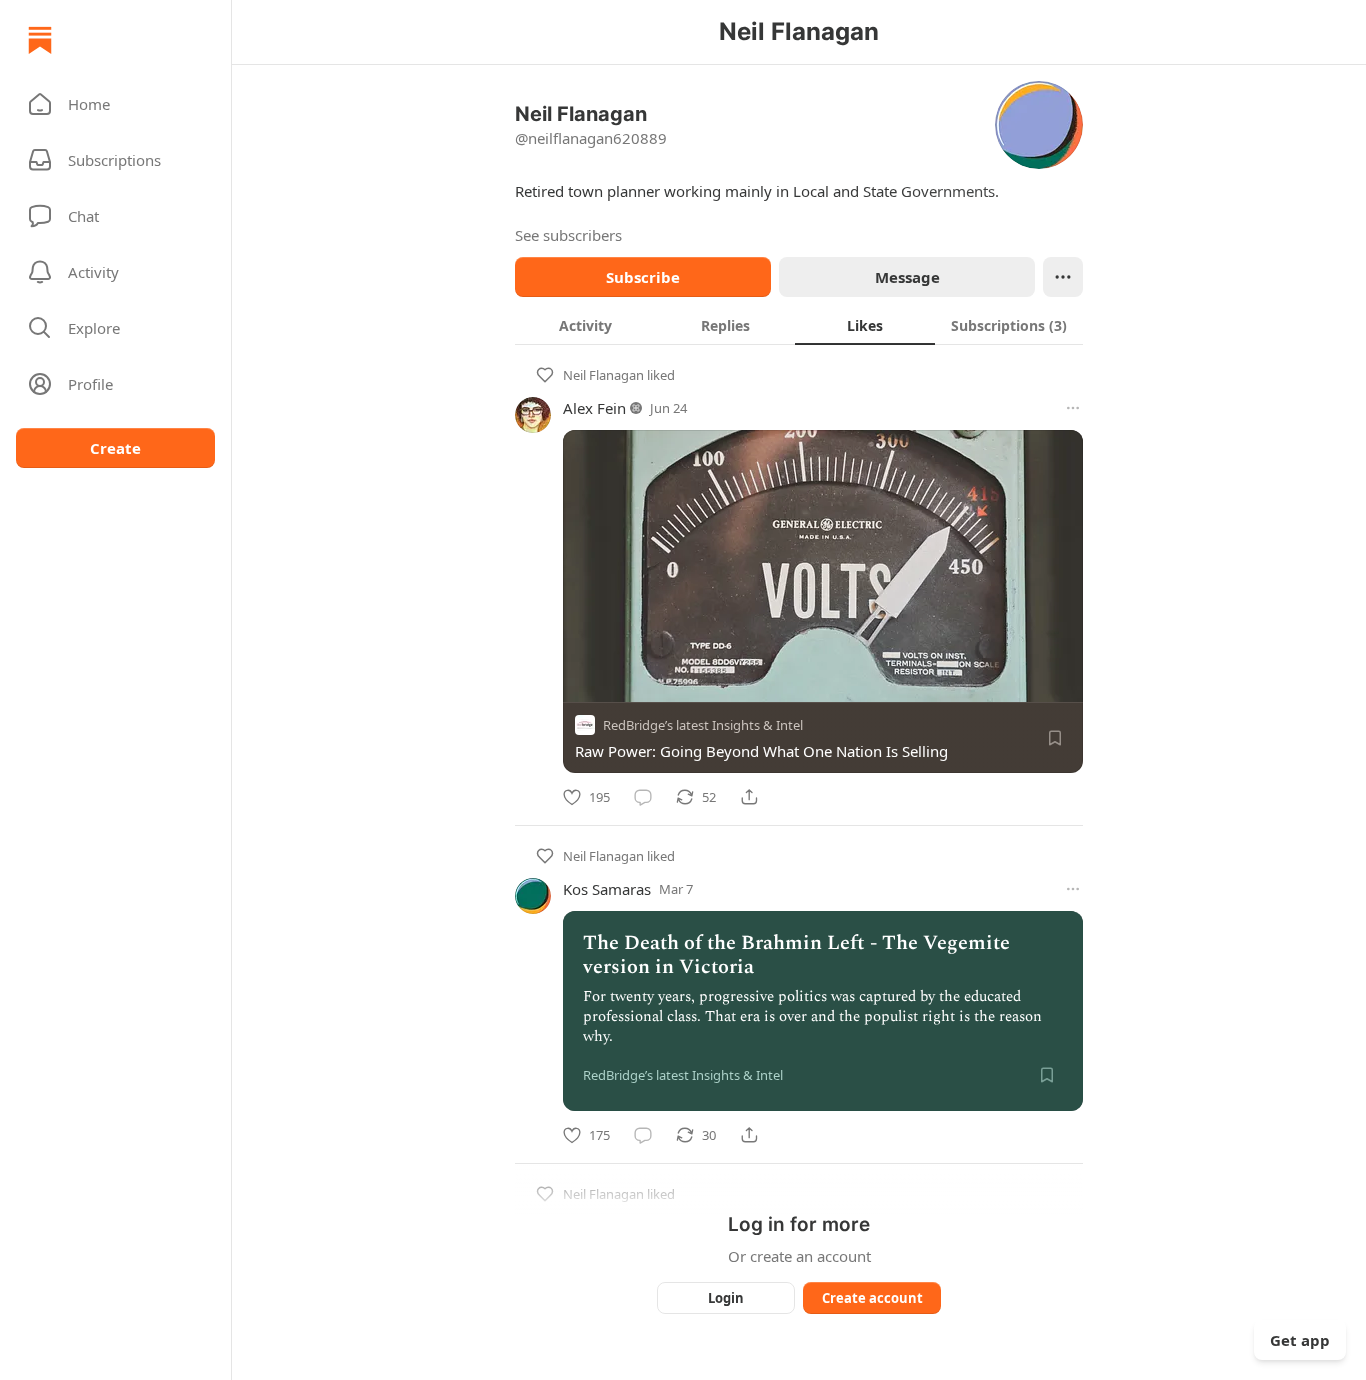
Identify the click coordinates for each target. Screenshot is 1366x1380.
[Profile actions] (1063, 277)
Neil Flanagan (603, 375)
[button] (115, 104)
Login (726, 1298)
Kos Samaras (607, 889)
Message (907, 277)
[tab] (585, 325)
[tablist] (799, 325)
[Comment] (643, 797)
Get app (1300, 1340)
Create (115, 448)
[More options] (1073, 408)
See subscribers (568, 235)
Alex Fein (594, 408)
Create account (872, 1298)
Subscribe (643, 277)
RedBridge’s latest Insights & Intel (703, 725)
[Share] (749, 797)
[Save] (1055, 738)
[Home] (40, 40)
